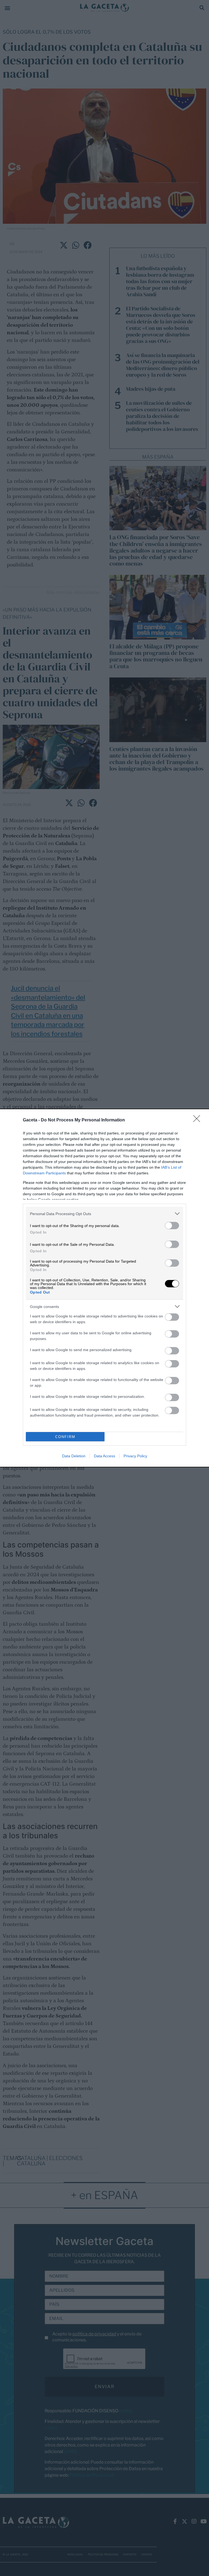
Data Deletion (74, 1456)
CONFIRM (65, 1437)
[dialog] (104, 1288)
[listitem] (104, 1214)
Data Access (104, 1456)
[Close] (198, 1120)
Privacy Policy (135, 1456)
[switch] (172, 1226)
